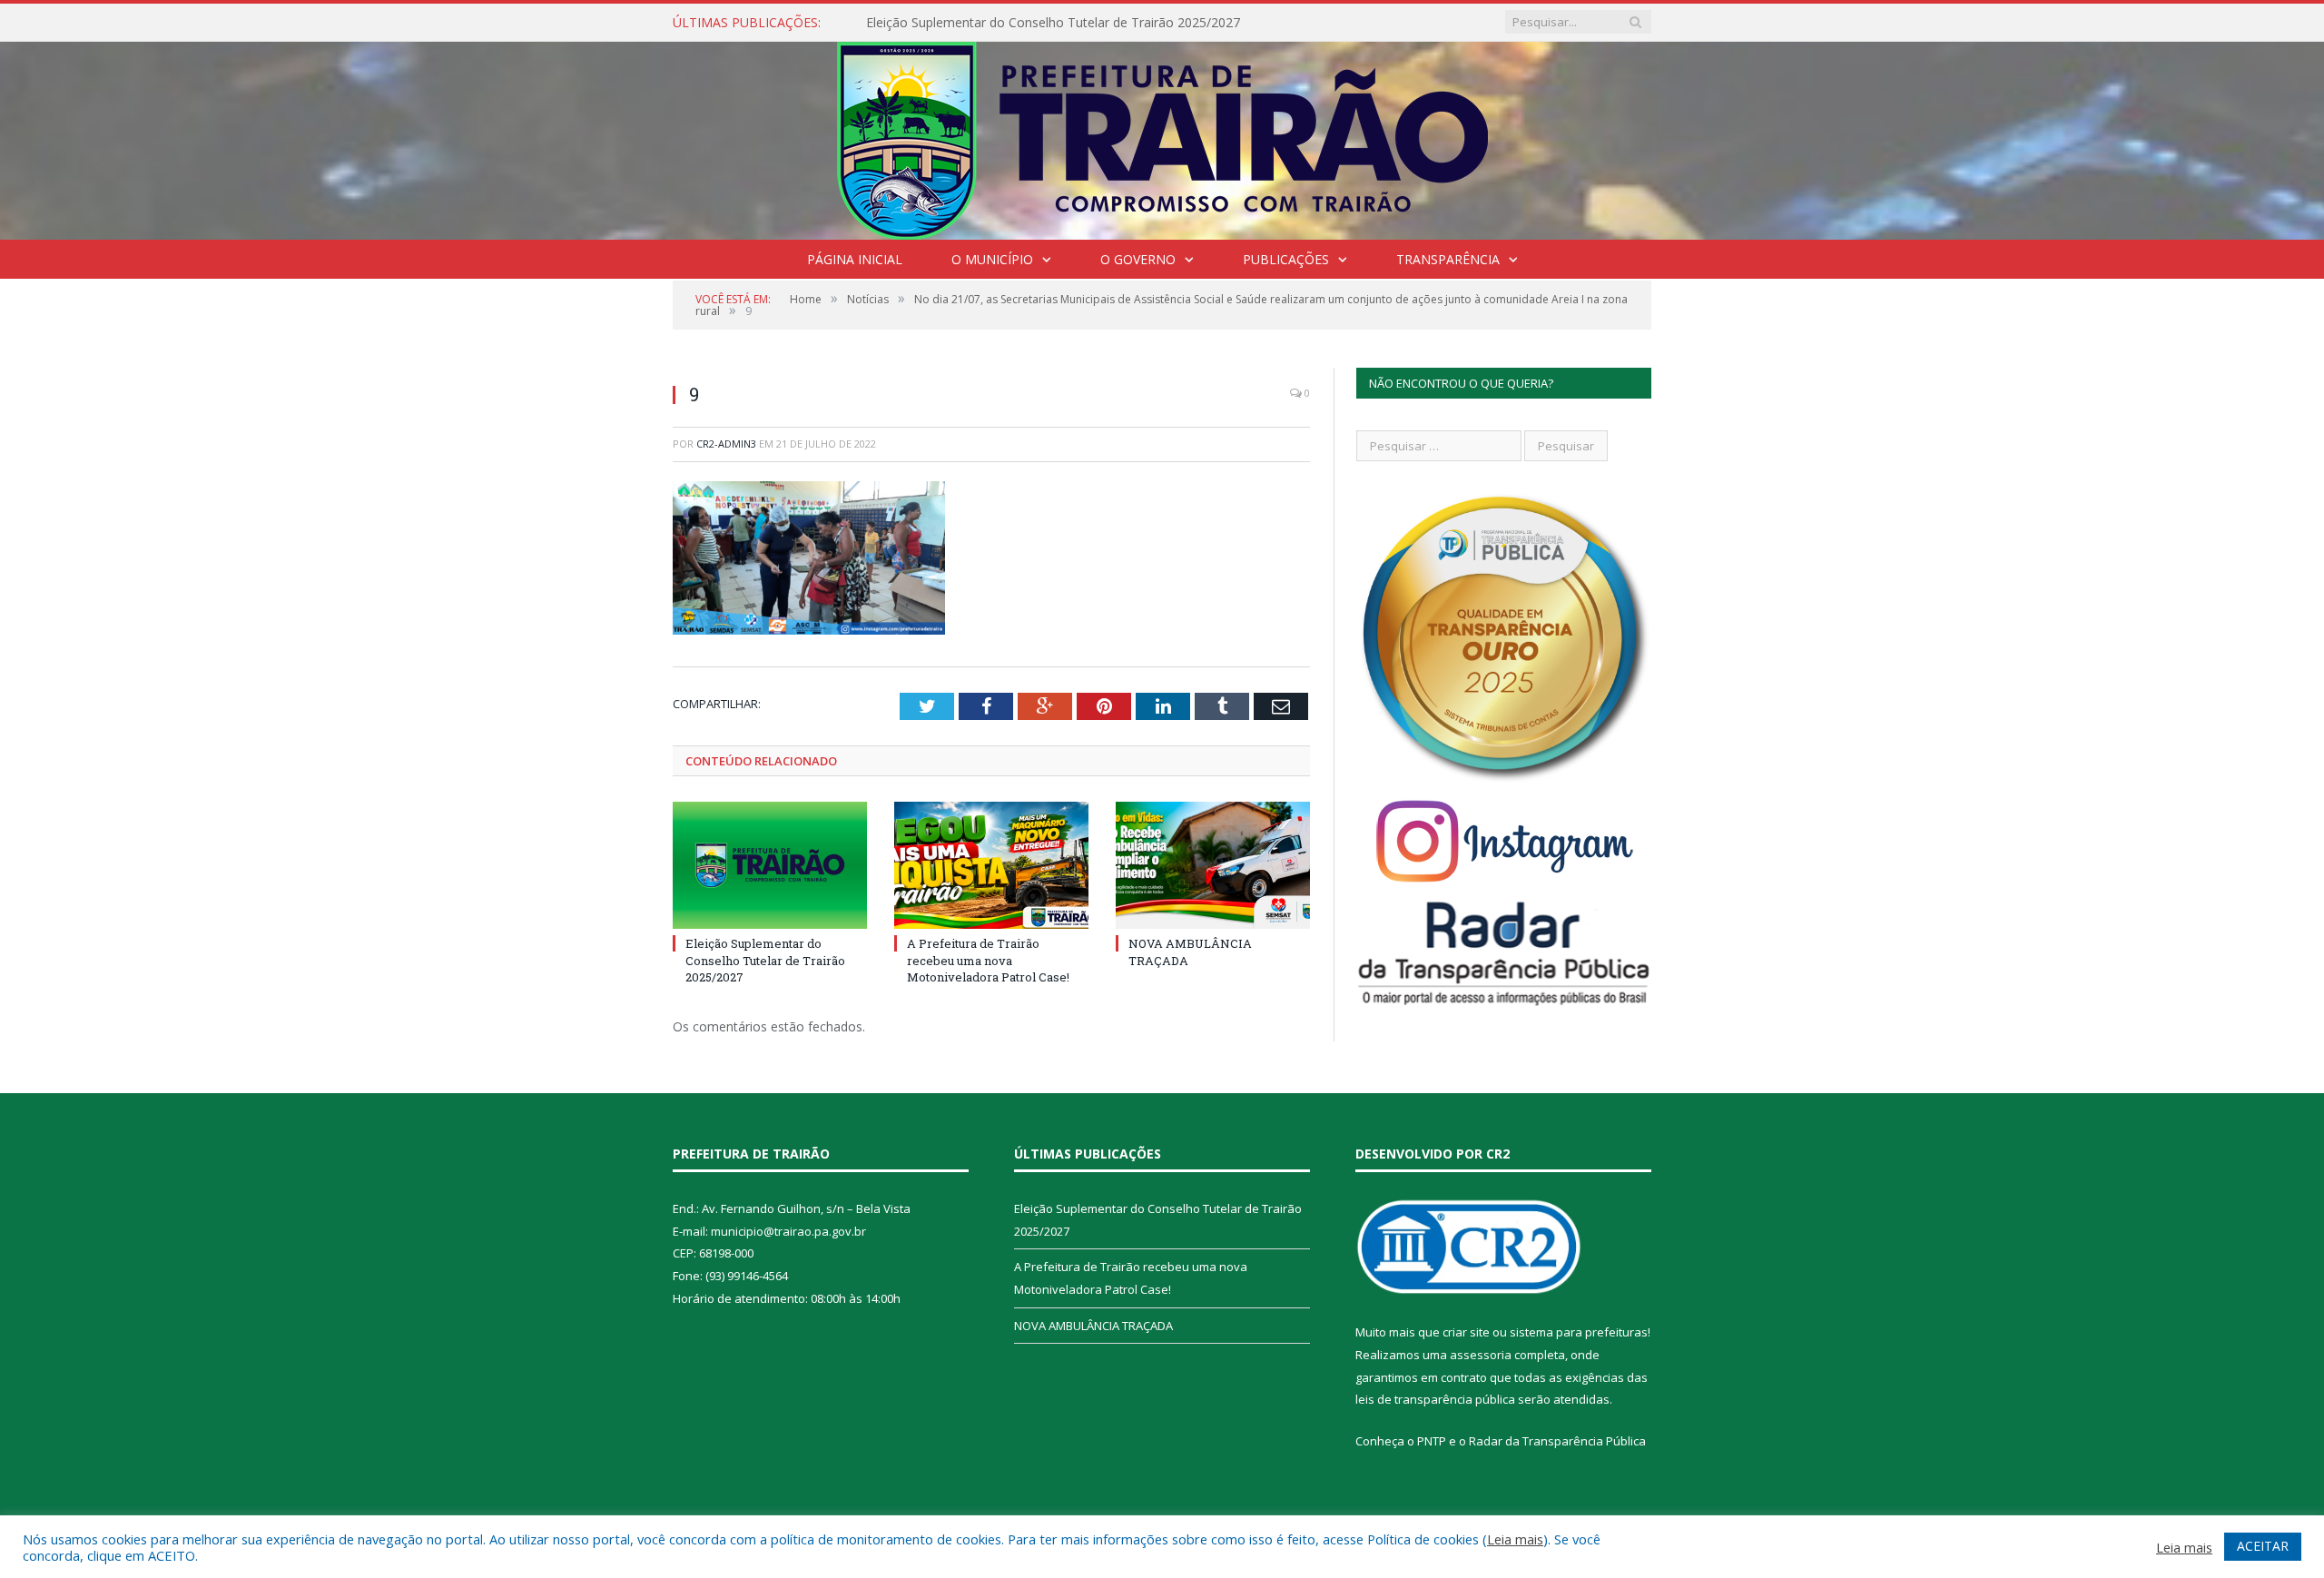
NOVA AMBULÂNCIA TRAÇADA (1093, 1326)
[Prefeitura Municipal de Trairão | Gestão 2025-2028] (1162, 137)
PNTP (1432, 1441)
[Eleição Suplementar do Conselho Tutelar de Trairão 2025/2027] (770, 865)
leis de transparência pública (1435, 1399)
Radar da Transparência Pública (1557, 1441)
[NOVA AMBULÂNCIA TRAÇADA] (1213, 865)
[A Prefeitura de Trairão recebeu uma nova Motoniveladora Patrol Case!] (991, 865)
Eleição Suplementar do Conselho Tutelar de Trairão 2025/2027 (1053, 23)
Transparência (1448, 259)
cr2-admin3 (726, 444)
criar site (1466, 1332)
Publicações (1286, 259)
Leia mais (1515, 1539)
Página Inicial (855, 259)
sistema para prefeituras (1579, 1332)
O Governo (1138, 259)
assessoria (1481, 1355)
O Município (992, 259)
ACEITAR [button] (2263, 1546)
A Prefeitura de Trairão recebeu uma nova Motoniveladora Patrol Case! (988, 960)
